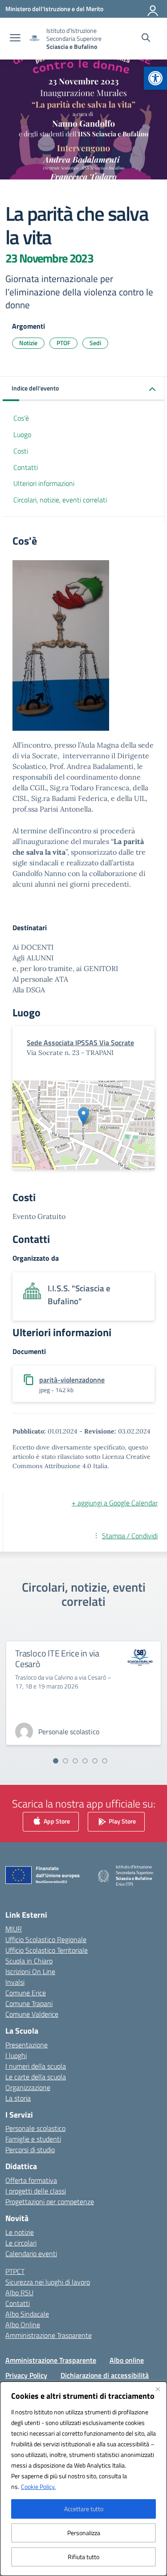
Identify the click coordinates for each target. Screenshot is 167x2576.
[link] (155, 78)
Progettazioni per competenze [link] (50, 2202)
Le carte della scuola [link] (36, 2077)
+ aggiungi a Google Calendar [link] (115, 1503)
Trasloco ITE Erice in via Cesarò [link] (57, 1658)
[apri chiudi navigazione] (15, 39)
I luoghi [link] (16, 2055)
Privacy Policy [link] (26, 2375)
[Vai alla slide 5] (95, 1761)
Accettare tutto (84, 2509)
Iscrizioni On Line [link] (30, 1971)
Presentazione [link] (26, 2045)
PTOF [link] (63, 343)
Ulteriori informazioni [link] (44, 483)
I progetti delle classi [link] (36, 2191)
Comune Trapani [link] (29, 2003)
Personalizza (84, 2533)
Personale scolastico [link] (35, 2128)
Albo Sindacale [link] (27, 2314)
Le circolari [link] (21, 2243)
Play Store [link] (122, 1821)
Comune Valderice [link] (32, 2014)
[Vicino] (158, 2389)
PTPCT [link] (15, 2271)
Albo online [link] (127, 2360)
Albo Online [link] (23, 2325)
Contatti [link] (26, 467)
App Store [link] (56, 1821)
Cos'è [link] (21, 418)
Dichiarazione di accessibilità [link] (105, 2375)
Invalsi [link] (15, 1982)
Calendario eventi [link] (31, 2254)
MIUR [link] (14, 1929)
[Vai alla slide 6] (105, 1761)
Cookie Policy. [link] (38, 2486)
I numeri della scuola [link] (36, 2066)
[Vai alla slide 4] (85, 1761)
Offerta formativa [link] (31, 2180)
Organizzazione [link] (28, 2087)
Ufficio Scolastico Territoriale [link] (47, 1950)
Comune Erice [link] (26, 1993)
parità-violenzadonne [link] (72, 1380)
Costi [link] (21, 451)
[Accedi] (153, 9)
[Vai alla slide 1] (56, 1761)
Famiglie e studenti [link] (33, 2139)
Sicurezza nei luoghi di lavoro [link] (48, 2282)
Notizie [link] (28, 343)
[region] (83, 2479)
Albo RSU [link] (19, 2293)
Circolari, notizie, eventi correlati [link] (60, 500)
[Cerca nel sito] (146, 39)
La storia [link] (18, 2098)
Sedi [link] (95, 343)
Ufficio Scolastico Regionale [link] (46, 1939)
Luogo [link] (22, 434)
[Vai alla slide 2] (65, 1761)
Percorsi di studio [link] (30, 2150)
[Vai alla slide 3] (75, 1761)
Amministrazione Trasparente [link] (49, 2335)
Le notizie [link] (20, 2232)
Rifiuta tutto (83, 2557)
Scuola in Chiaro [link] (29, 1961)
